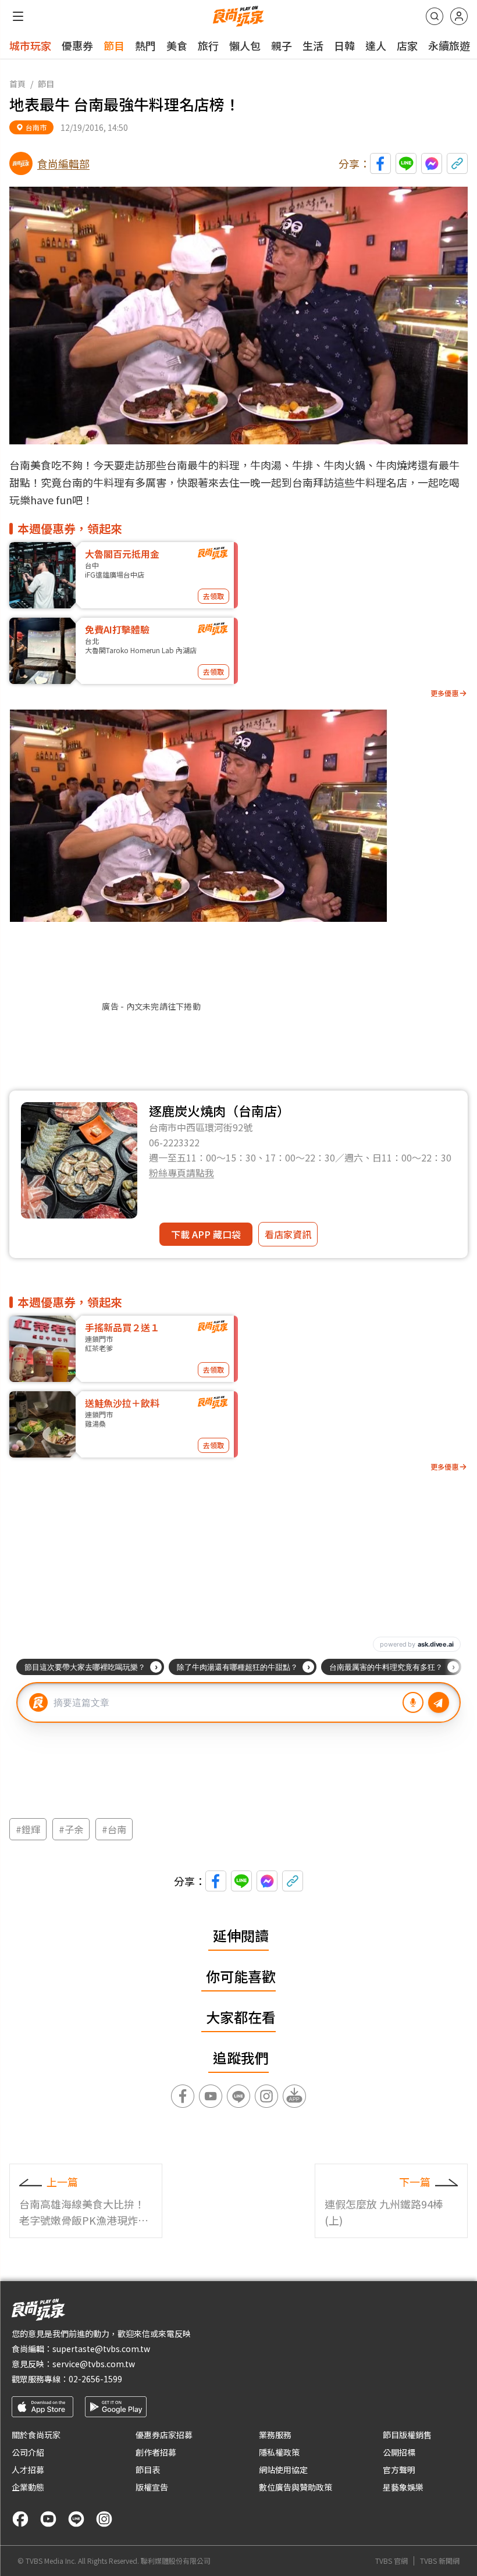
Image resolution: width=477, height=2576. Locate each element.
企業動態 (28, 2487)
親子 (282, 45)
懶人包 (245, 45)
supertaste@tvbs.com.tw (101, 2349)
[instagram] (104, 2519)
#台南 (114, 1829)
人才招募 (28, 2470)
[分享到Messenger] (432, 163)
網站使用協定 (283, 2470)
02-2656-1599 (95, 2379)
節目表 (148, 2470)
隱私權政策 (279, 2452)
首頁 (17, 84)
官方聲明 (399, 2470)
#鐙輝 (28, 1829)
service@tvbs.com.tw (94, 2364)
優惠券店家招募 (164, 2435)
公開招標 (399, 2452)
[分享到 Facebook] (380, 163)
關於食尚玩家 (36, 2435)
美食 (177, 45)
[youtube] (48, 2519)
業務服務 (275, 2435)
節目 (114, 45)
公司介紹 (28, 2452)
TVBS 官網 (391, 2561)
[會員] (459, 16)
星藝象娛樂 (403, 2487)
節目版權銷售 (407, 2435)
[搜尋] (435, 16)
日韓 (344, 45)
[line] (76, 2519)
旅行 (208, 45)
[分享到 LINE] (406, 163)
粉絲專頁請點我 (181, 1173)
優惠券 (77, 45)
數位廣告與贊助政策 (296, 2487)
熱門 (145, 45)
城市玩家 (30, 45)
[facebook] (20, 2519)
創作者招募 (156, 2452)
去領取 (213, 596)
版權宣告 (152, 2487)
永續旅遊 (449, 45)
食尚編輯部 (63, 163)
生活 (313, 45)
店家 (407, 45)
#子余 (71, 1829)
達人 (376, 45)
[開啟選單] (18, 16)
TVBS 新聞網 (440, 2561)
